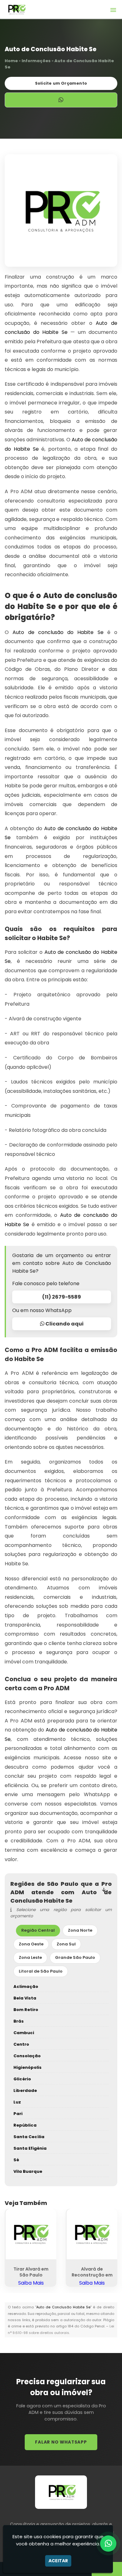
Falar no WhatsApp (61, 2442)
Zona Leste (30, 1957)
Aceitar (58, 2561)
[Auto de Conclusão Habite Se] (61, 211)
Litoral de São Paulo (41, 1971)
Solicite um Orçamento (61, 83)
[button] (113, 10)
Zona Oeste (31, 1944)
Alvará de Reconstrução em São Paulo (92, 2275)
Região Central (38, 1930)
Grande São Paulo (75, 1957)
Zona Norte (80, 1930)
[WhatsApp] (108, 2544)
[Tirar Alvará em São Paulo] (31, 2234)
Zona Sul (66, 1944)
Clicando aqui (64, 1324)
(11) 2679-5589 (62, 1297)
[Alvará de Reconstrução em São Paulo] (92, 2234)
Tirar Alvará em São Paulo (31, 2272)
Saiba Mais (31, 2283)
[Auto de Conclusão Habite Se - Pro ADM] (16, 9)
